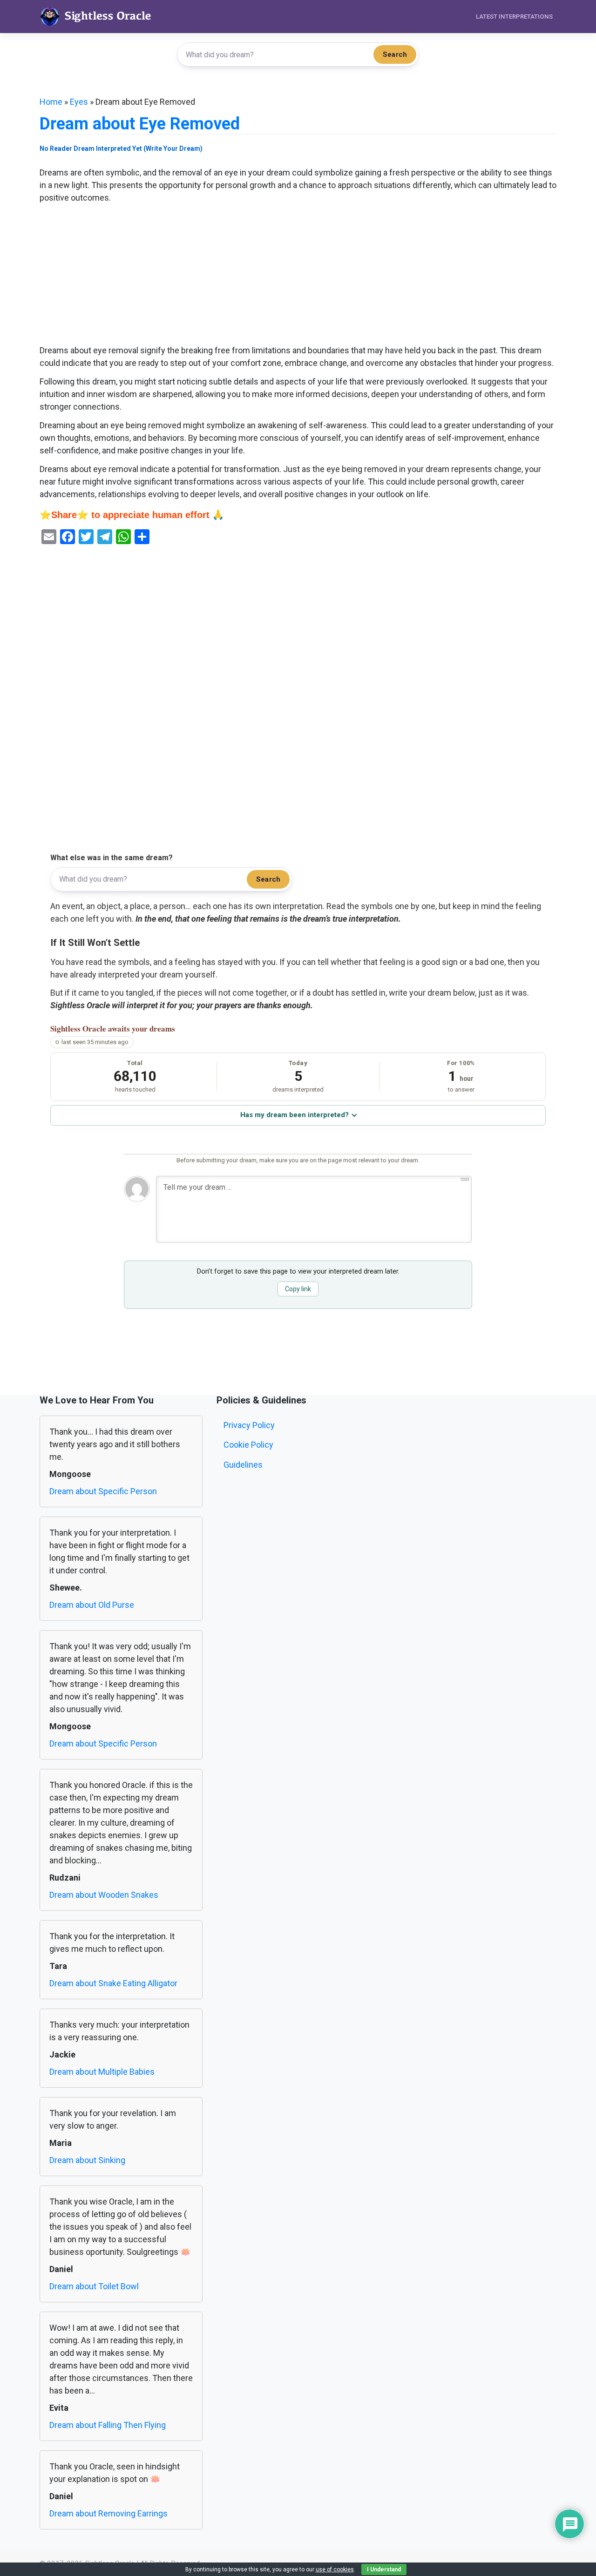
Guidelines (243, 1465)
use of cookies (335, 2569)
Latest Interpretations (514, 17)
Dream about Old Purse (92, 1605)
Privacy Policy (249, 1425)
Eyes (79, 102)
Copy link (298, 1289)
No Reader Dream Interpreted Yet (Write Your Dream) (121, 148)
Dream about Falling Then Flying (108, 2425)
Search (395, 54)
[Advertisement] (298, 275)
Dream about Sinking (87, 2160)
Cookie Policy (248, 1445)
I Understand (384, 2569)
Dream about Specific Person (103, 1491)
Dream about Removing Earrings (108, 2513)
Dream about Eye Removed (140, 124)
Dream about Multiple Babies (102, 2072)
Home (51, 102)
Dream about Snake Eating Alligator (113, 1983)
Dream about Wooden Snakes (104, 1895)
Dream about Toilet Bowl (94, 2286)
